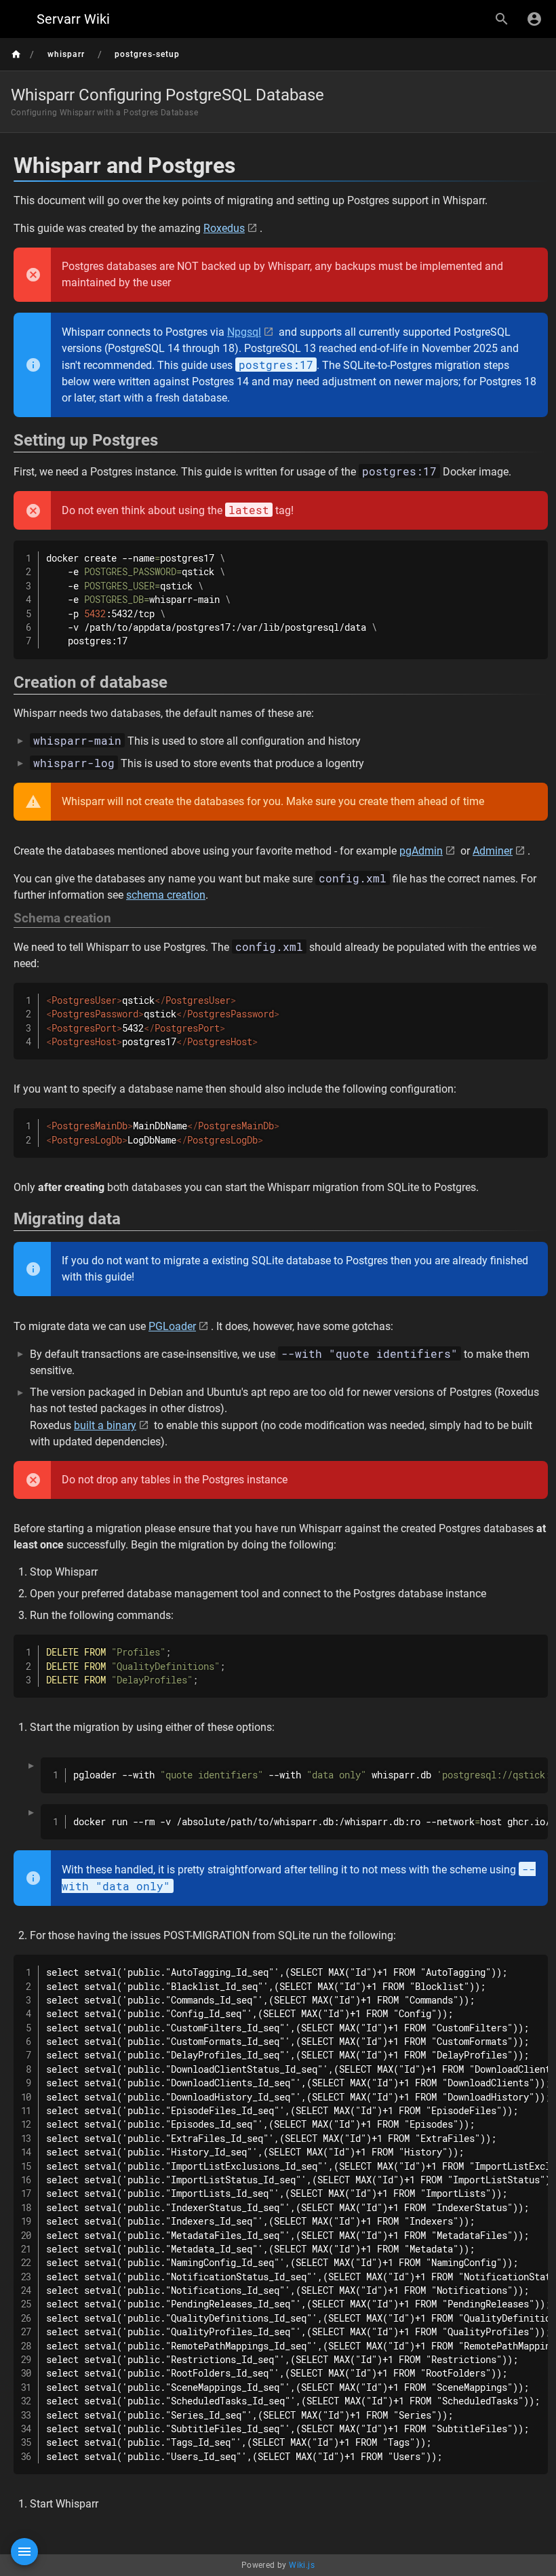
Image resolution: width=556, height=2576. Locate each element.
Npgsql (244, 332)
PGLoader (172, 1326)
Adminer (493, 851)
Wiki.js (302, 2565)
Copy (532, 552)
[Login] (534, 19)
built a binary (105, 1425)
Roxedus (224, 228)
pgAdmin (421, 851)
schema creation (166, 895)
